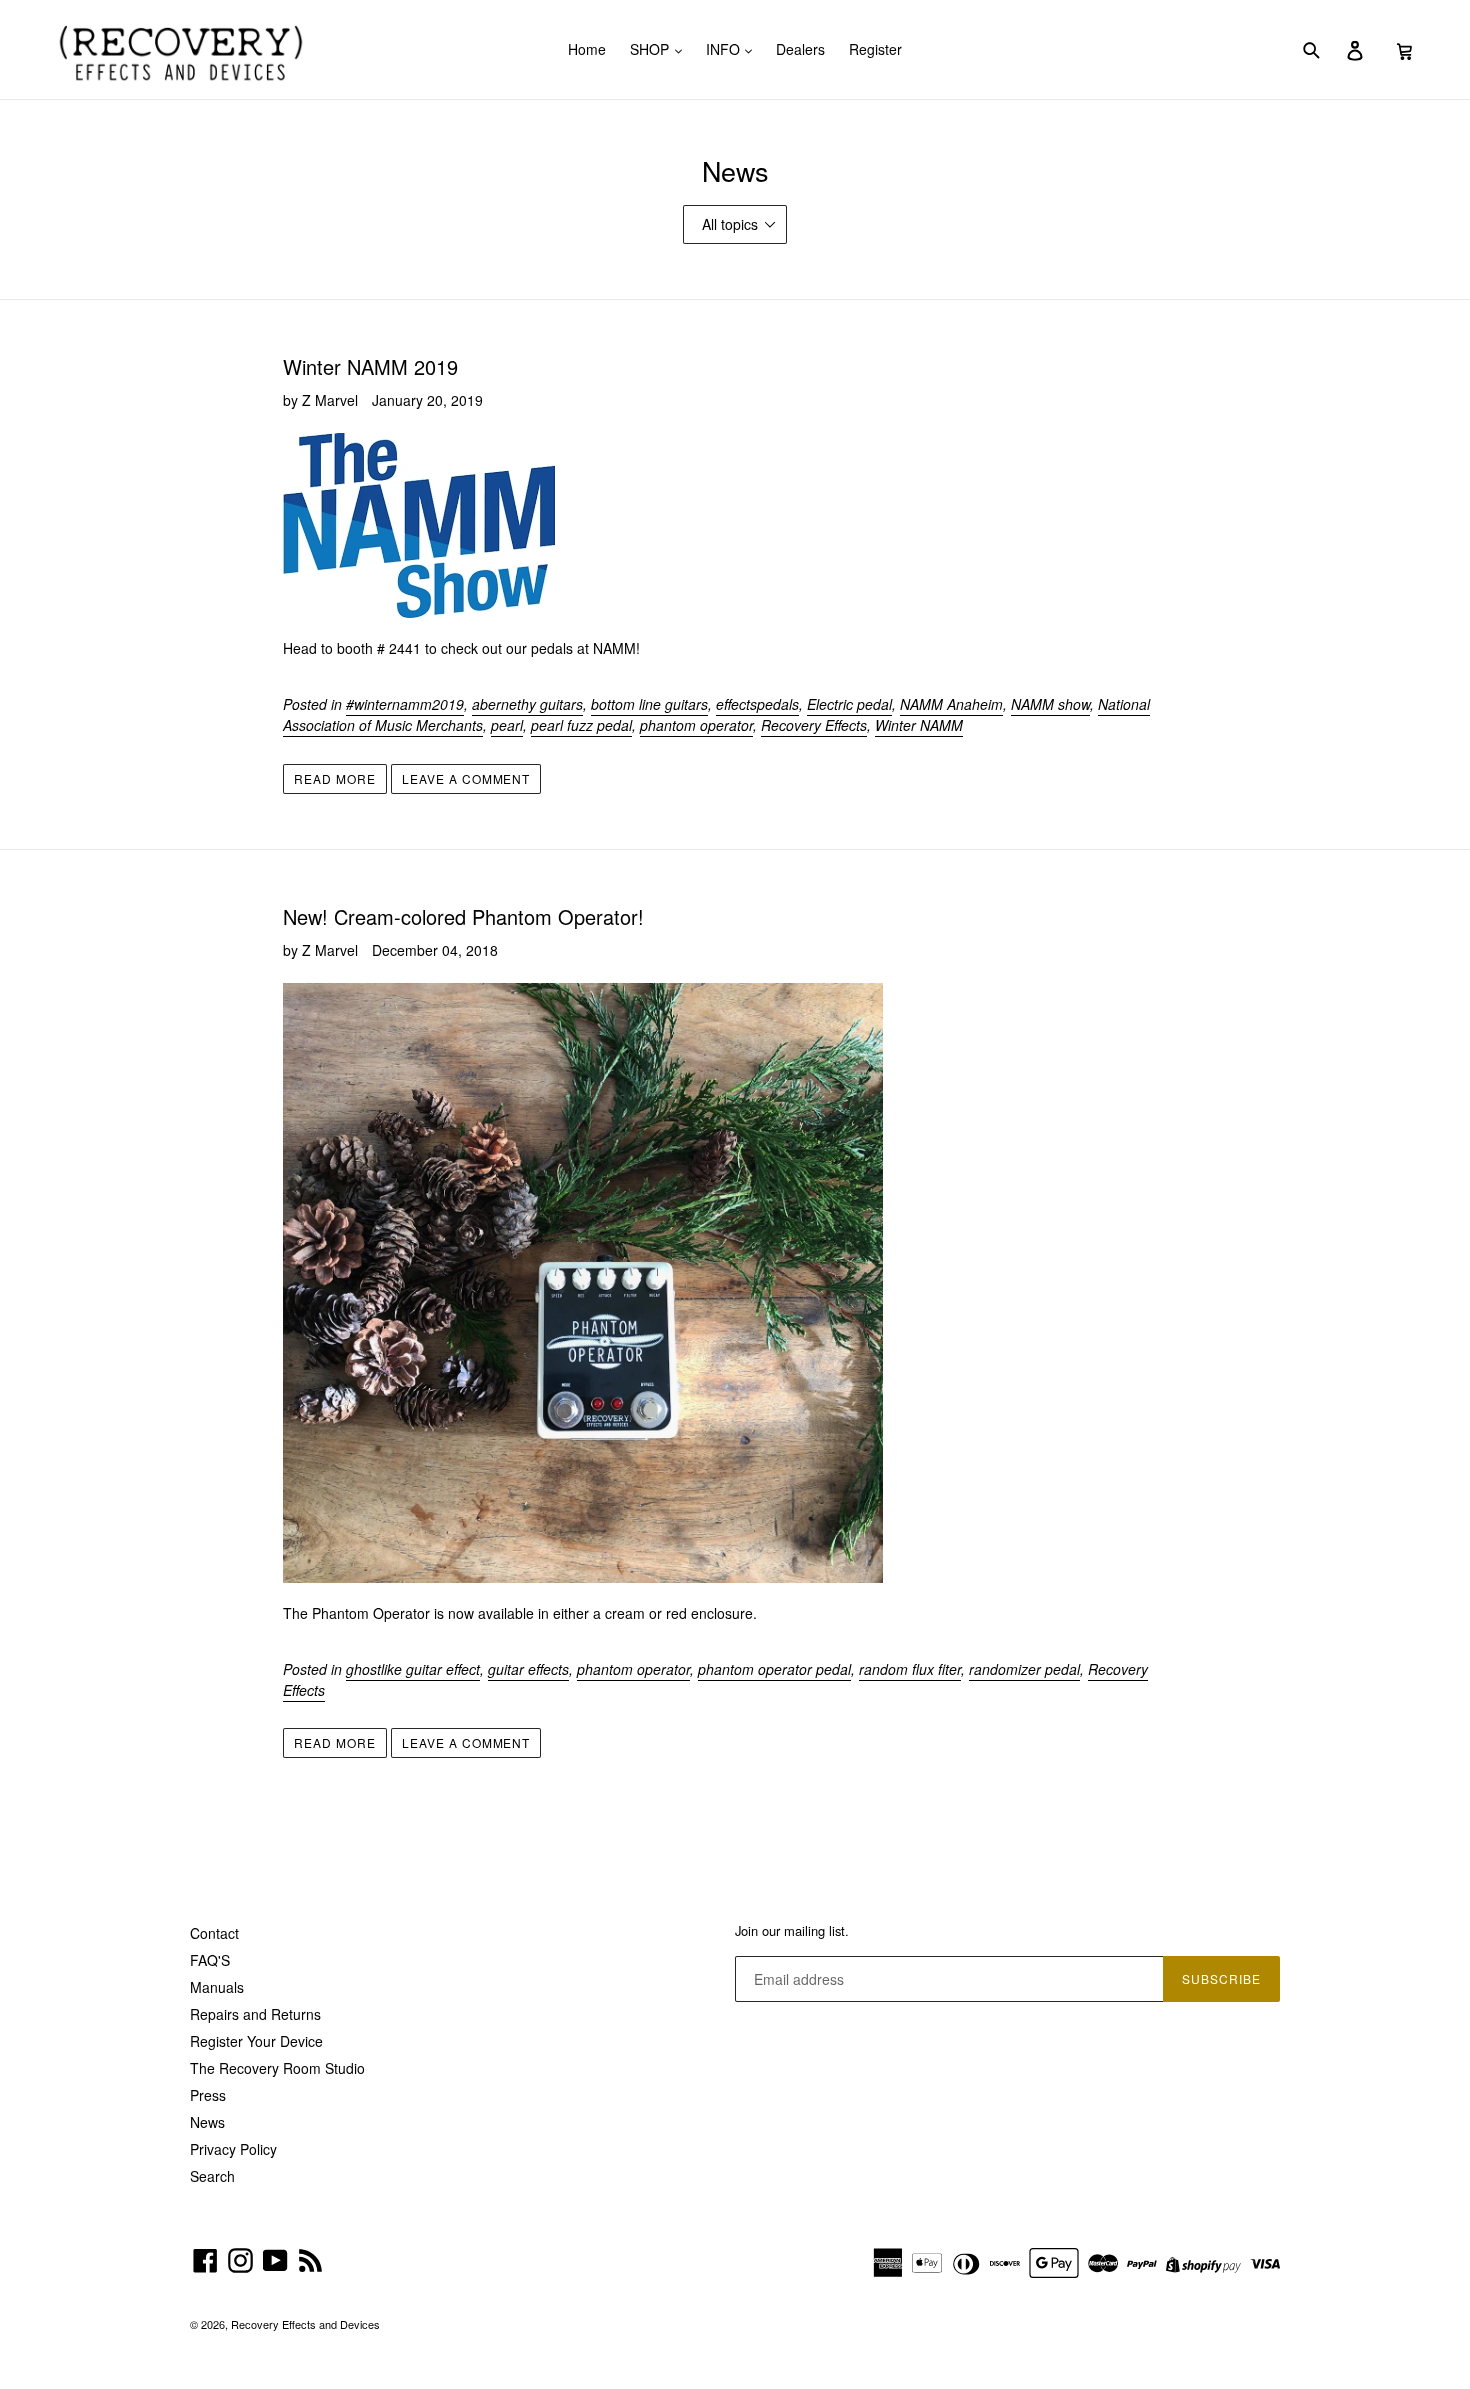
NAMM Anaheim (951, 704)
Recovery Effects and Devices (305, 2324)
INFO (725, 49)
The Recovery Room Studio (277, 2068)
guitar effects (528, 1669)
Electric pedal (849, 704)
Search (212, 2176)
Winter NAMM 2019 (370, 366)
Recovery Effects (814, 725)
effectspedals (757, 704)
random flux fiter (910, 1669)
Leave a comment (466, 778)
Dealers (800, 49)
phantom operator (696, 725)
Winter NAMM (919, 725)
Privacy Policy (233, 2149)
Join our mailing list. (792, 1931)
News (207, 2122)
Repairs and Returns (255, 2014)
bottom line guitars (649, 704)
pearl (507, 725)
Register (875, 49)
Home (587, 49)
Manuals (217, 1987)
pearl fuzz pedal (581, 725)
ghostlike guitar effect (413, 1669)
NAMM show (1050, 704)
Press (208, 2095)
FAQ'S (210, 1960)
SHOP (651, 49)
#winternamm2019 (405, 704)
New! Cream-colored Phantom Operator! (463, 916)
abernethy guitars (527, 704)
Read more (335, 778)
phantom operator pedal (774, 1669)
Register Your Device (256, 2041)
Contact (214, 1933)
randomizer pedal (1024, 1669)
